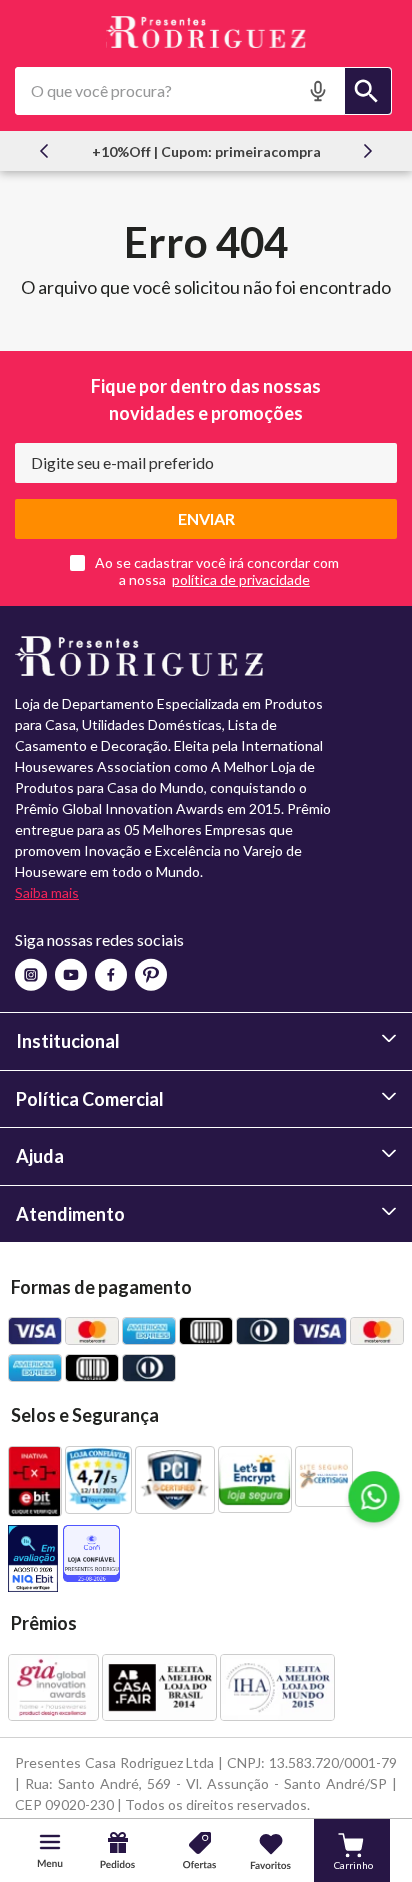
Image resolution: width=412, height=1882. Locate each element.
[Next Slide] (368, 151)
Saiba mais (47, 892)
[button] (320, 91)
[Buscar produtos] (368, 91)
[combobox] (203, 91)
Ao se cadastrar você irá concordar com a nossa (217, 571)
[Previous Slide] (44, 151)
